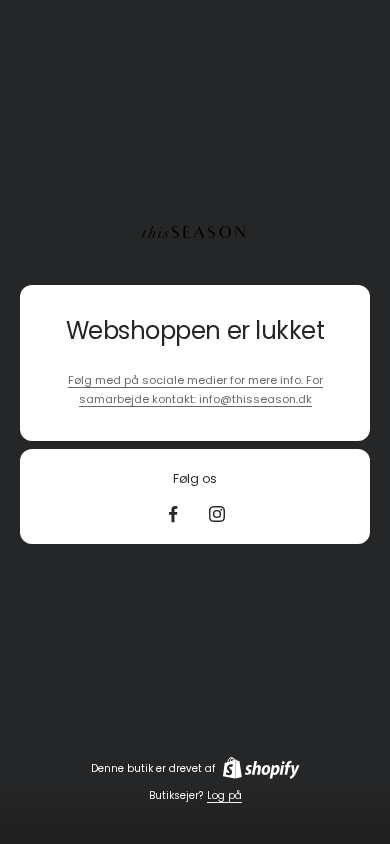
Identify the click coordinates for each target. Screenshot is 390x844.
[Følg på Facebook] (173, 514)
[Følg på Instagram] (217, 514)
